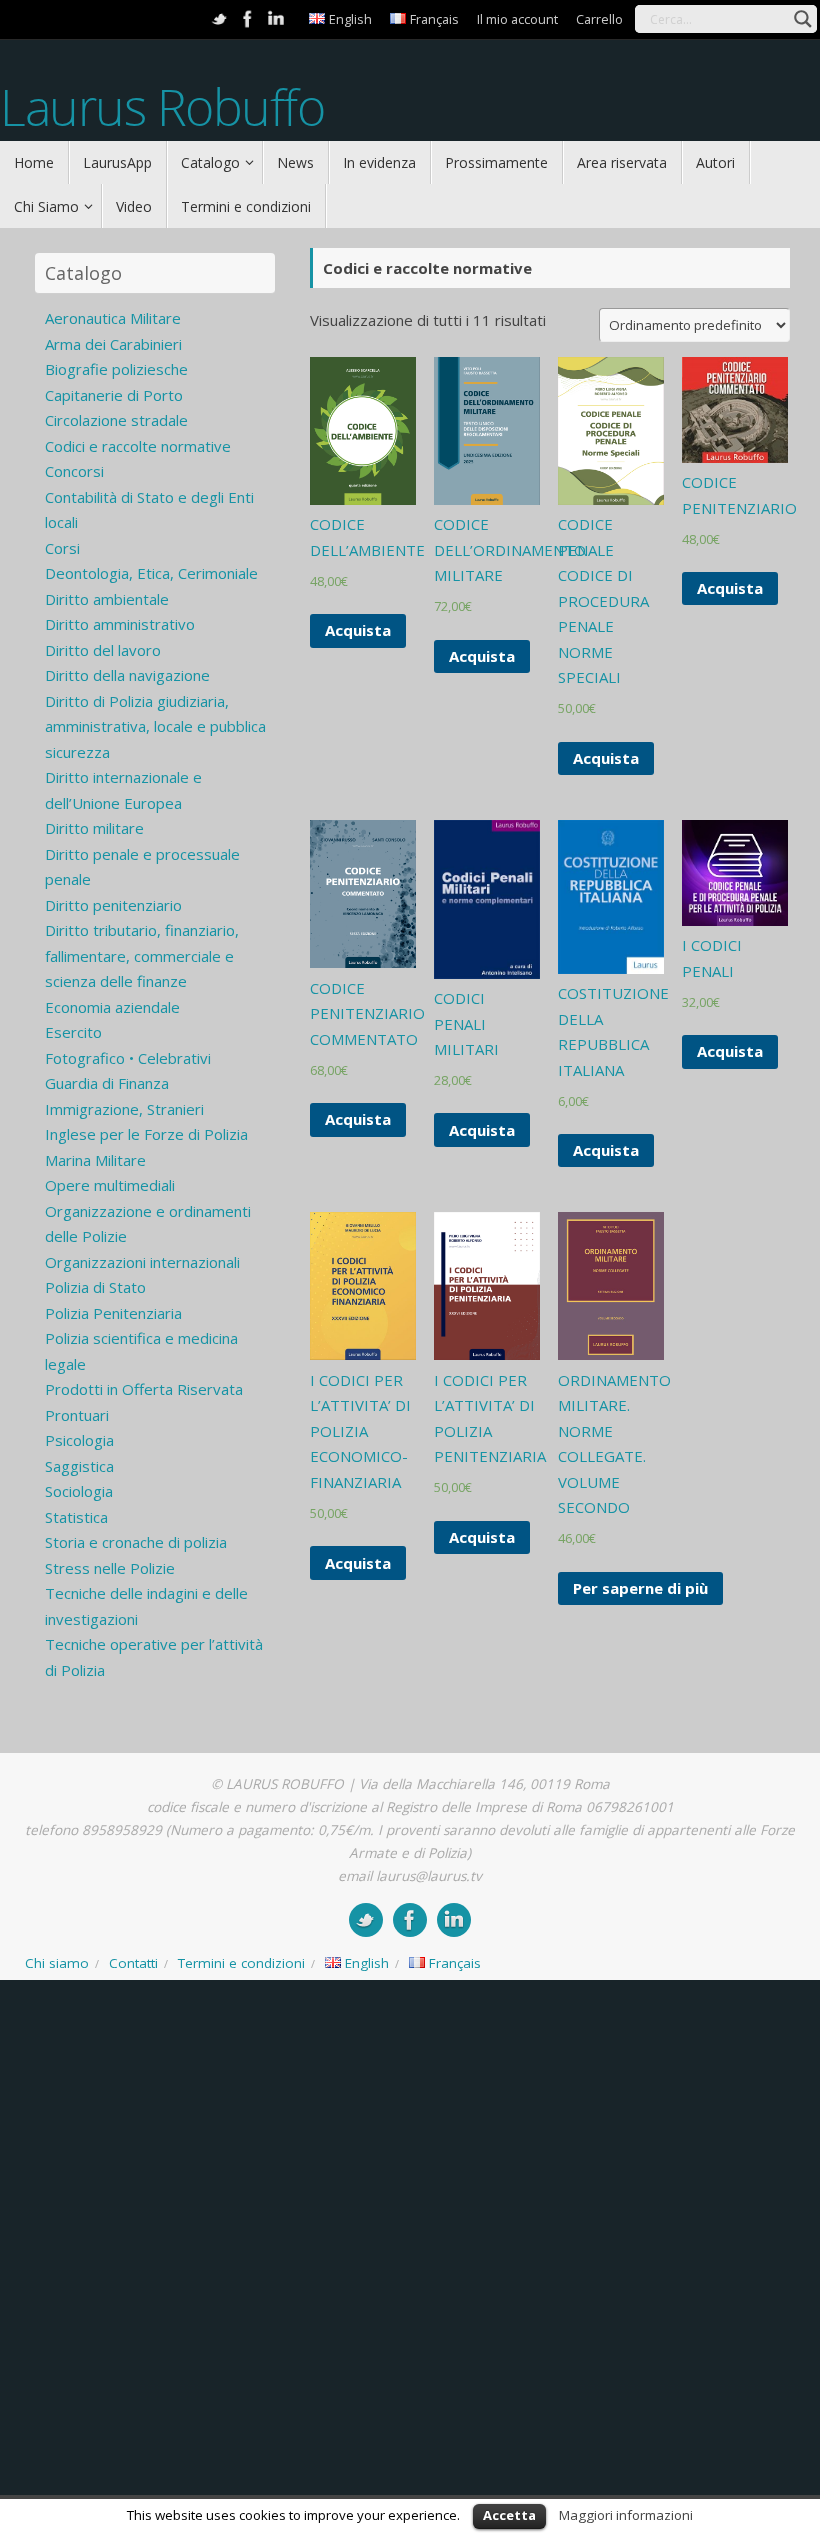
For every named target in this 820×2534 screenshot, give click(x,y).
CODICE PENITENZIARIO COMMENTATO (367, 1013)
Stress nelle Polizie (110, 1568)
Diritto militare (94, 828)
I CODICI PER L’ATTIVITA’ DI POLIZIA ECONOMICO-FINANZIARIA (360, 1431)
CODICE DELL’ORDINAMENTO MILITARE (510, 549)
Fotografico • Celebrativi (128, 1058)
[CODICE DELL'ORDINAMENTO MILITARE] (487, 431)
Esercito (73, 1032)
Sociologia (79, 1491)
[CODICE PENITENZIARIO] (735, 410)
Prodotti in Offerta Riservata (144, 1389)
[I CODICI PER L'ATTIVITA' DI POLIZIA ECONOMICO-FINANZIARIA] (363, 1286)
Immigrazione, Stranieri (124, 1109)
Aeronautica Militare (113, 318)
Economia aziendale (112, 1007)
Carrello (599, 19)
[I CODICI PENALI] (735, 873)
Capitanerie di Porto (114, 395)
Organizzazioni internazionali (142, 1262)
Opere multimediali (110, 1185)
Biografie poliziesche (116, 369)
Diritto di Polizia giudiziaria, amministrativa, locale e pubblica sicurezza (155, 726)
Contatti (133, 1963)
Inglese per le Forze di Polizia (146, 1134)
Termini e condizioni (241, 1963)
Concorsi (74, 471)
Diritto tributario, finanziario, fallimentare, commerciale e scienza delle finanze (142, 955)
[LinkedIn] (276, 19)
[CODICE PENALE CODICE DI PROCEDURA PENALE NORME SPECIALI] (611, 431)
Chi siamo (57, 1963)
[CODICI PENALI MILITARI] (487, 899)
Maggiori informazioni (626, 2515)
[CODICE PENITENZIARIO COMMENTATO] (363, 894)
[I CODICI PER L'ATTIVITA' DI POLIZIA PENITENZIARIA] (487, 1286)
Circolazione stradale (116, 420)
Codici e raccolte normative (138, 446)
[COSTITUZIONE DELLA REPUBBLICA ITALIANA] (611, 897)
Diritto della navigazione (127, 675)
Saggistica (79, 1466)
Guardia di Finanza (107, 1083)
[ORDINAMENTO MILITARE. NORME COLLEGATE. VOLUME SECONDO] (611, 1286)
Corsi (62, 548)
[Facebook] (248, 19)
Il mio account (517, 19)
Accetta (509, 2515)
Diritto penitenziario (113, 905)
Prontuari (77, 1415)
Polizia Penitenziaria (113, 1313)
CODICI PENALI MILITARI (466, 1023)
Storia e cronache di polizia (136, 1542)
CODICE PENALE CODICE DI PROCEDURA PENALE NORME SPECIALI (603, 600)
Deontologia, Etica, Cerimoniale (151, 573)
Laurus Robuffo (162, 107)
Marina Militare (95, 1160)
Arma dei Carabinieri (113, 344)
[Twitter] (220, 19)
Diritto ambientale (107, 599)
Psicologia (79, 1440)
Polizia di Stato (95, 1287)
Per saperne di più (640, 1588)
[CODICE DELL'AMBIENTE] (363, 431)
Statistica (76, 1517)
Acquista (358, 630)
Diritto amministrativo (120, 624)
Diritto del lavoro (103, 650)
